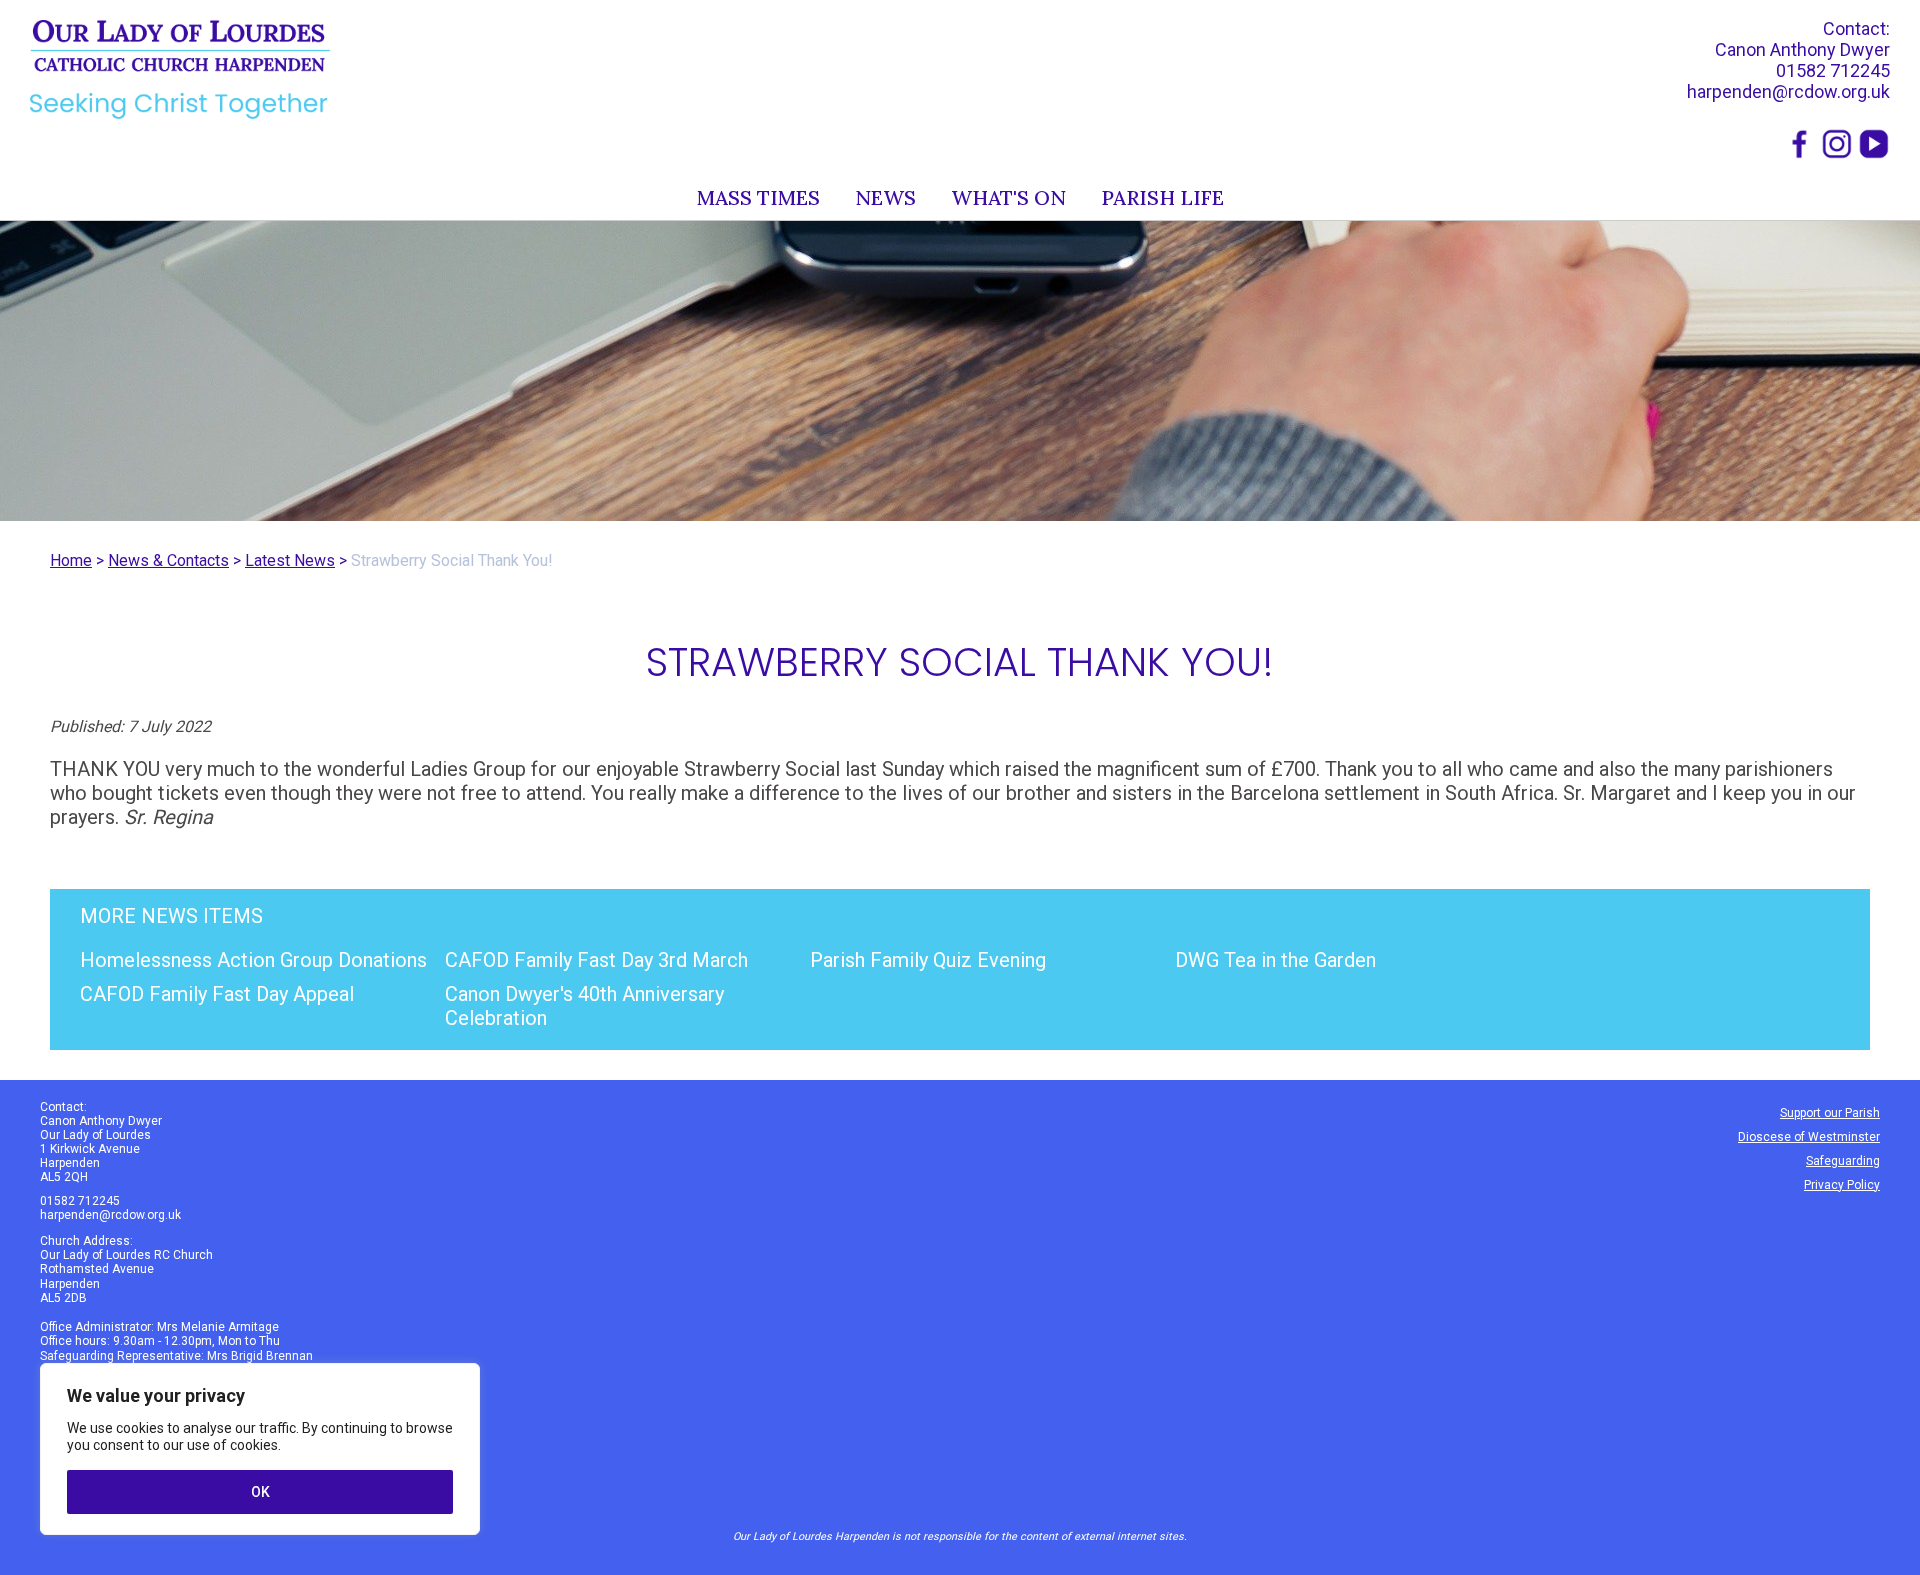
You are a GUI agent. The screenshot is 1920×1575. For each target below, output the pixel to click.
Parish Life (1162, 197)
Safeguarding (1843, 1161)
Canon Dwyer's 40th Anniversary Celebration (584, 1006)
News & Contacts (168, 560)
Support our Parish (1830, 1113)
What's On (1008, 197)
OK (260, 1492)
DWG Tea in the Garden (1275, 960)
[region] (260, 1449)
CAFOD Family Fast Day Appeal (217, 994)
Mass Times (758, 197)
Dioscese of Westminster (1809, 1137)
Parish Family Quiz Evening (928, 960)
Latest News (290, 560)
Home (71, 560)
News (885, 197)
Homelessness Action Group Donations (253, 960)
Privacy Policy (1842, 1185)
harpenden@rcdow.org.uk (1788, 91)
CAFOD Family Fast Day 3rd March (596, 960)
